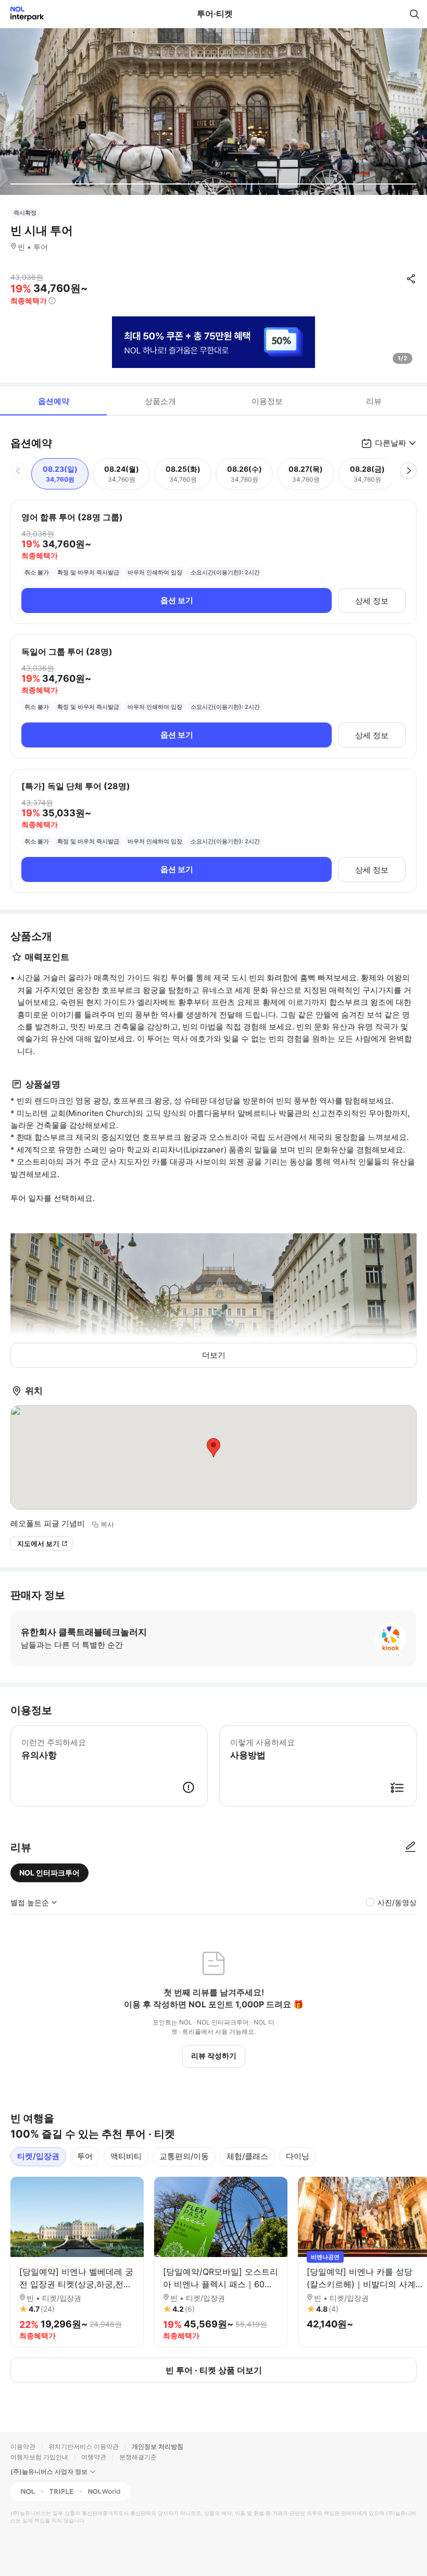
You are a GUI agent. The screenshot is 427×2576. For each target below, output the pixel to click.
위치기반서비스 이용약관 (84, 2446)
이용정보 (267, 401)
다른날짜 (391, 443)
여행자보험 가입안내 (39, 2457)
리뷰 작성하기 (214, 2056)
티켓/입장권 (38, 2156)
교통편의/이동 (184, 2156)
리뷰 (374, 401)
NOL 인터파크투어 (49, 1873)
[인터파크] (23, 14)
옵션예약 (54, 401)
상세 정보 (372, 601)
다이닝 (298, 2156)
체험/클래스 (247, 2156)
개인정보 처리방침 (158, 2446)
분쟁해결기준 (138, 2457)
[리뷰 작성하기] (410, 1847)
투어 (85, 2156)
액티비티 (126, 2156)
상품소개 (160, 401)
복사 (107, 1524)
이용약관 (23, 2446)
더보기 (214, 1355)
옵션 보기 (177, 600)
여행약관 (94, 2457)
